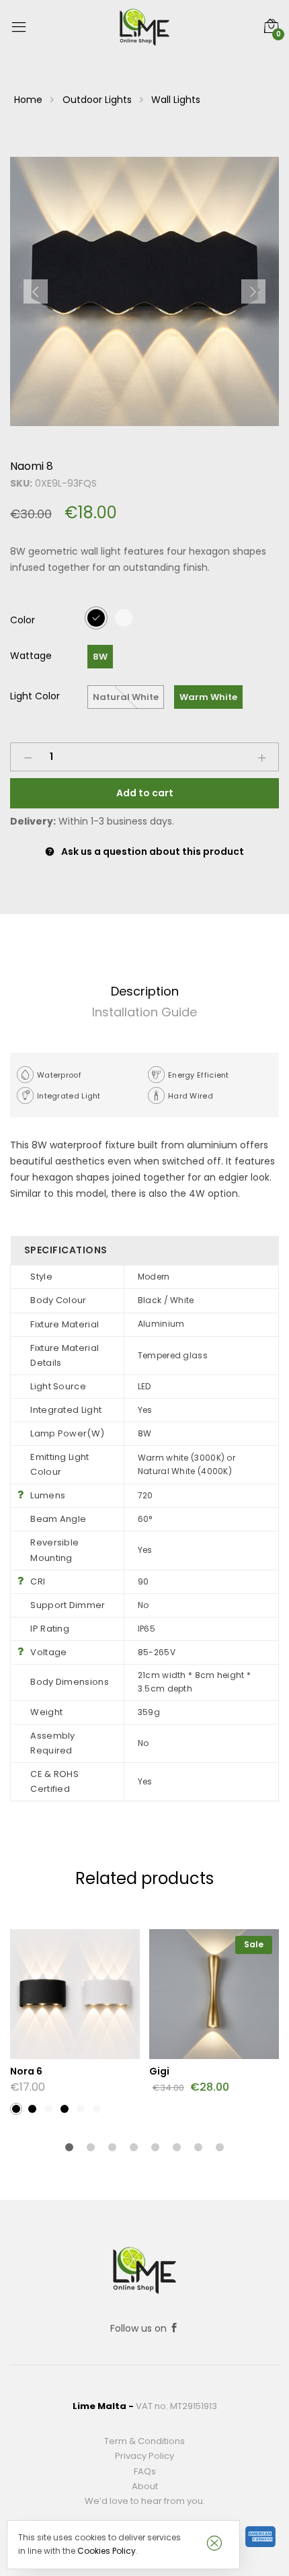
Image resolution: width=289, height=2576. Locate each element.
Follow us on (140, 2328)
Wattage (31, 656)
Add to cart (145, 793)
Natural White (126, 697)
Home (28, 100)
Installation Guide (144, 1012)
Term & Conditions (144, 2441)
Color (23, 620)
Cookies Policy (107, 2551)
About (145, 2486)
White (124, 617)
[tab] (144, 992)
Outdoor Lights (97, 100)
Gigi (159, 2071)
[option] (144, 291)
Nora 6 (26, 2071)
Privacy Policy (144, 2456)
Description (145, 991)
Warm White (208, 697)
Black (96, 617)
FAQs (145, 2471)
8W (100, 657)
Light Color (35, 696)
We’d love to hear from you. (145, 2501)
